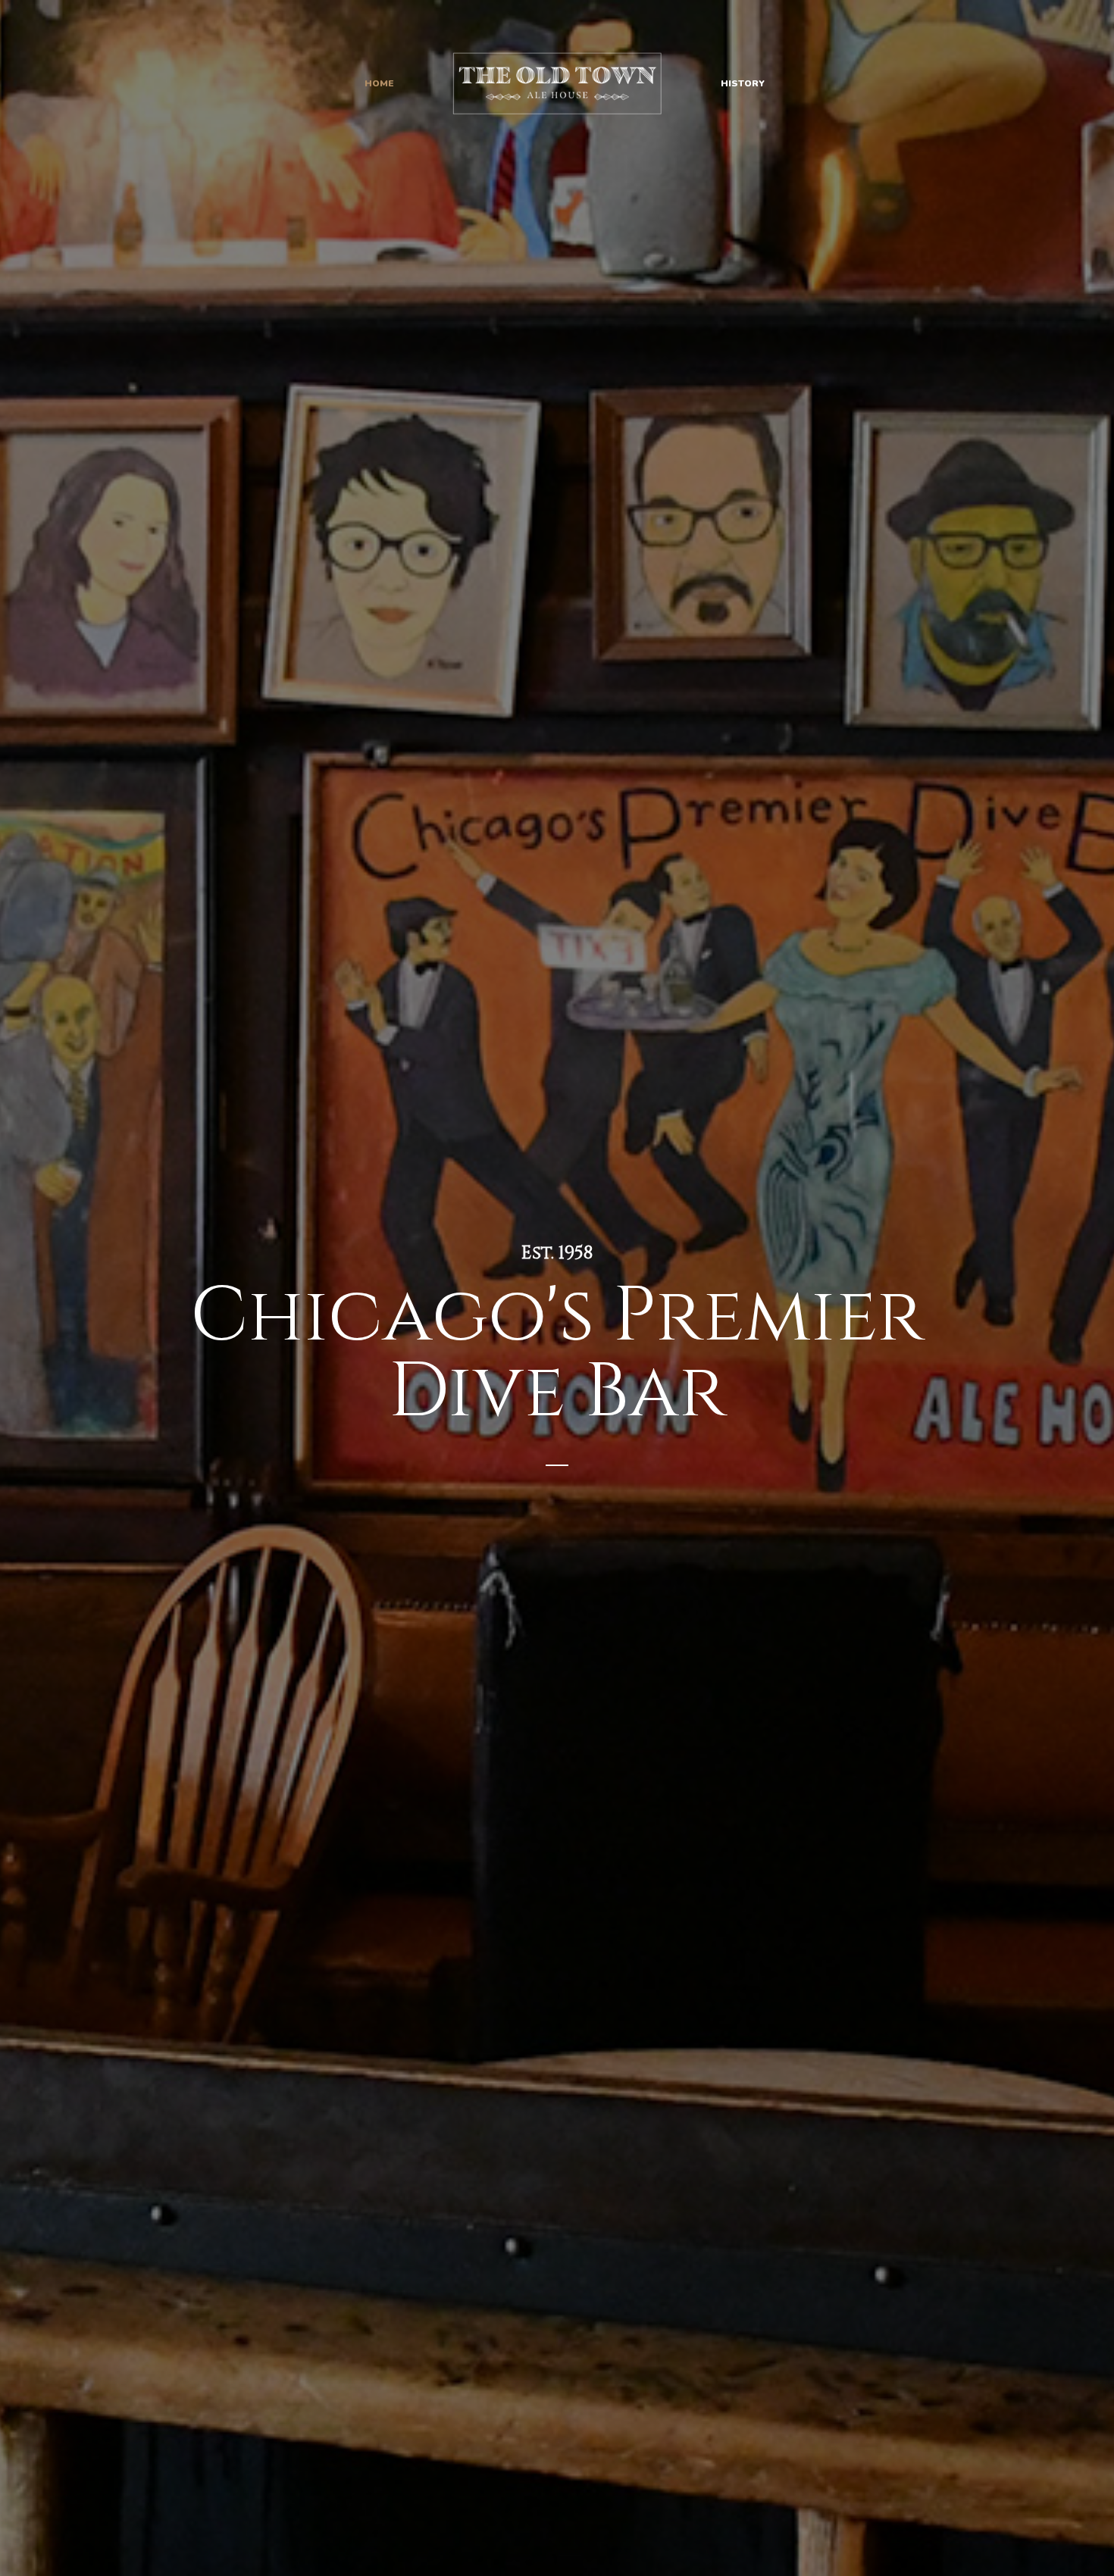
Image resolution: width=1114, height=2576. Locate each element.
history (743, 83)
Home (379, 83)
